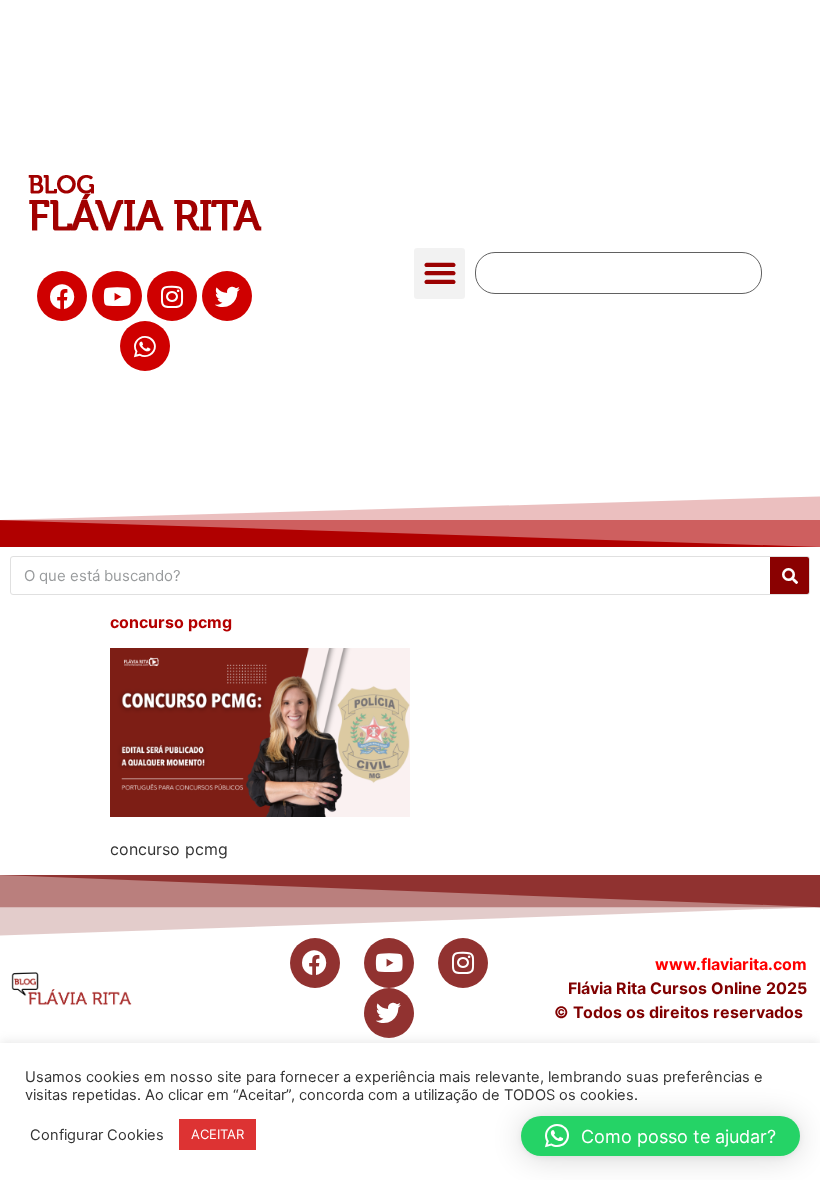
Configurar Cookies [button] (97, 1135)
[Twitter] (227, 296)
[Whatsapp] (145, 346)
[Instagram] (172, 296)
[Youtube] (117, 296)
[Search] (789, 575)
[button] (439, 273)
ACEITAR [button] (217, 1134)
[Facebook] (62, 296)
